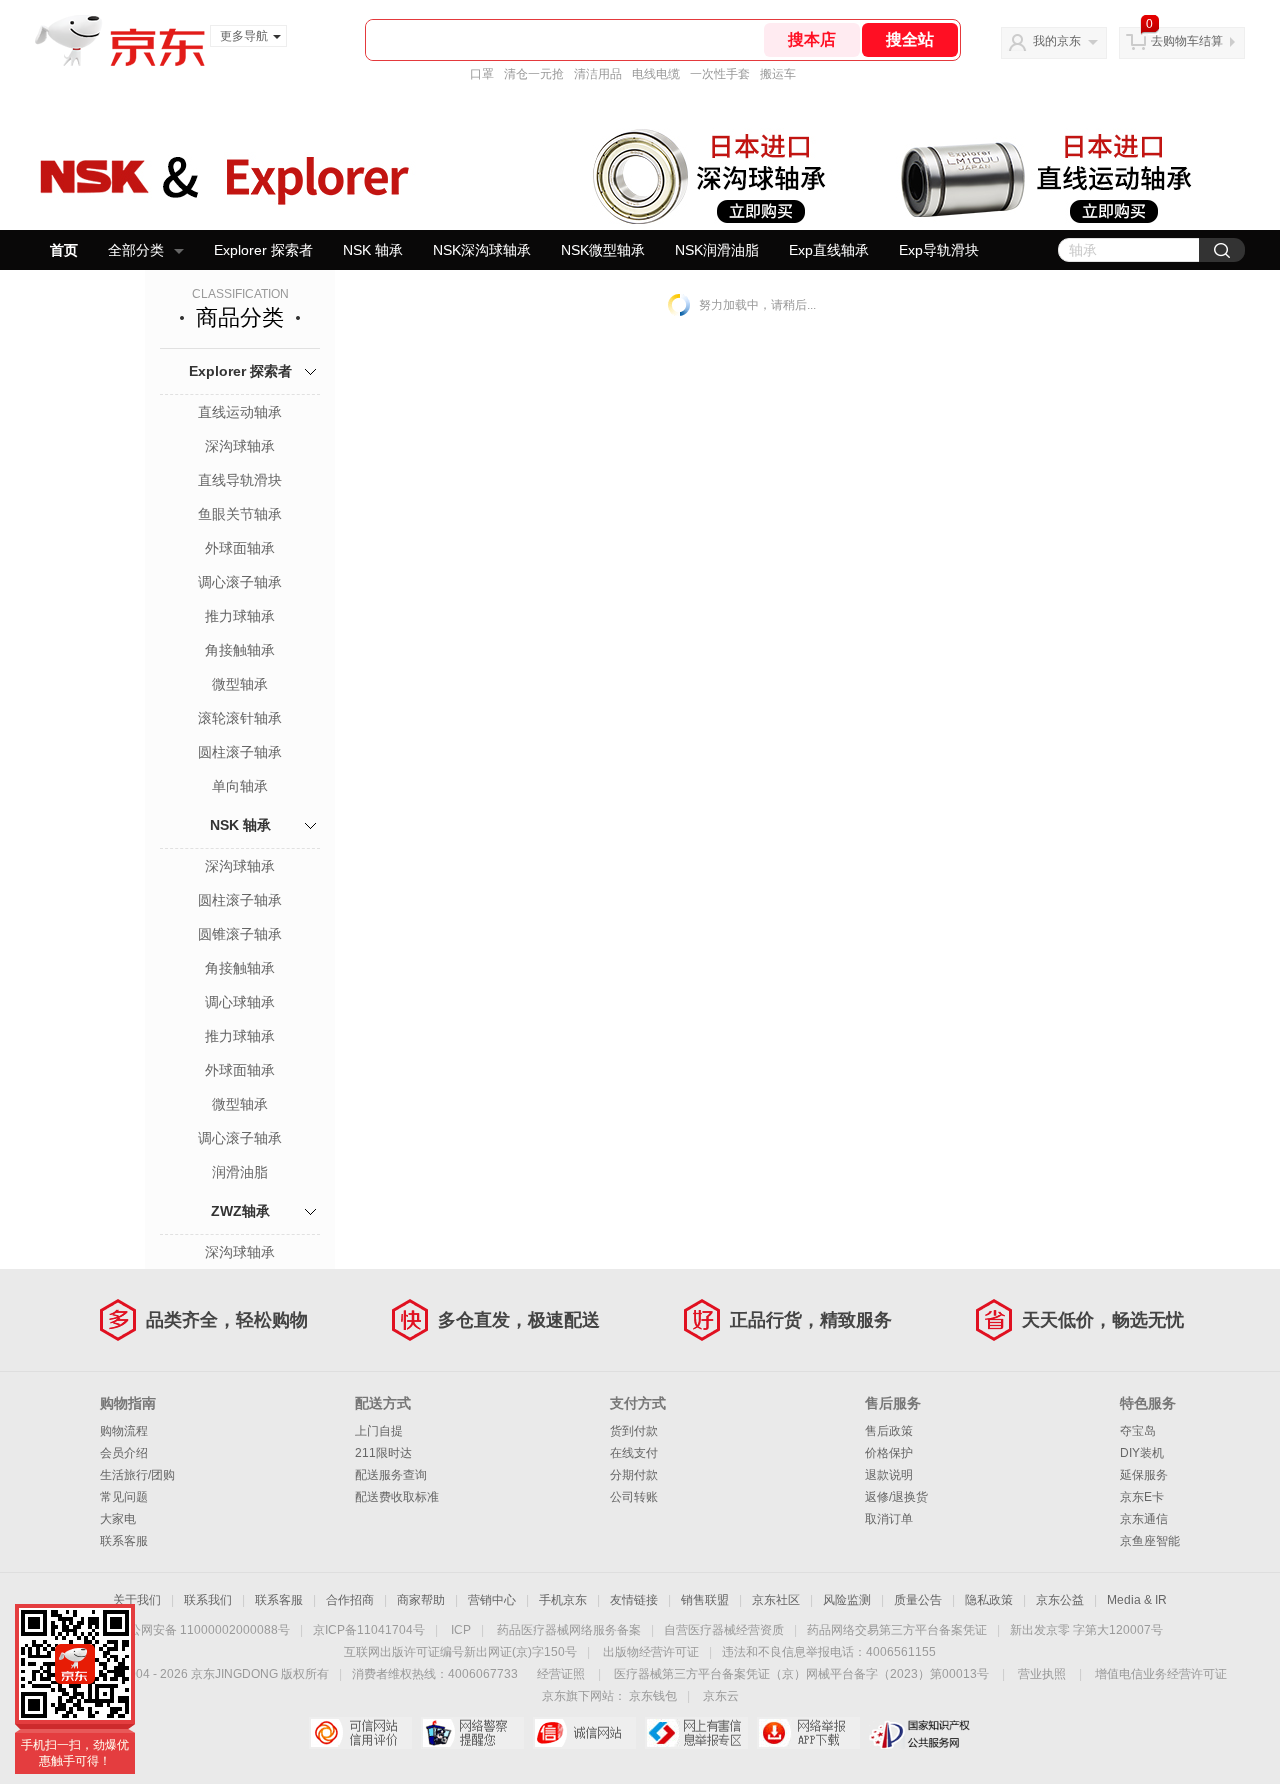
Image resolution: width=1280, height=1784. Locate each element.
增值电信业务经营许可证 (1161, 1674)
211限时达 (383, 1453)
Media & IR (1137, 1600)
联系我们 (208, 1600)
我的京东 (1057, 41)
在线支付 (634, 1453)
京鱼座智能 (1150, 1541)
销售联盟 (705, 1600)
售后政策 (889, 1431)
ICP (461, 1630)
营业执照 (1042, 1674)
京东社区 (776, 1600)
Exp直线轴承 (829, 250)
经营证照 (561, 1674)
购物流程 (124, 1431)
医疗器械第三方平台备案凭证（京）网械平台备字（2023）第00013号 (801, 1674)
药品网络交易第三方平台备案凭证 (897, 1630)
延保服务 (1144, 1475)
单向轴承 (240, 786)
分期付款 (634, 1475)
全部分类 (136, 250)
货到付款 (634, 1431)
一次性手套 (720, 74)
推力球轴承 (240, 616)
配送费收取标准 (397, 1497)
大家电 (118, 1519)
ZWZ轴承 (240, 1211)
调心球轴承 (240, 1002)
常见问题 (124, 1497)
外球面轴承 (240, 548)
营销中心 (492, 1600)
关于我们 (137, 1600)
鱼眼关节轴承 (240, 514)
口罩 (482, 74)
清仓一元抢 (534, 74)
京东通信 (1144, 1519)
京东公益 (1060, 1600)
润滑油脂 (240, 1172)
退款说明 (889, 1475)
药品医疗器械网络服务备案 (569, 1630)
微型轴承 (240, 684)
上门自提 (379, 1431)
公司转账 (634, 1497)
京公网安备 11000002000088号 (203, 1630)
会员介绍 (124, 1453)
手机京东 (563, 1600)
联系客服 (124, 1541)
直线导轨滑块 (240, 480)
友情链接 (634, 1600)
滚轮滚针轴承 (240, 718)
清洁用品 (598, 74)
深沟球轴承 (240, 446)
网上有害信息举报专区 (696, 1733)
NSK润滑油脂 (717, 250)
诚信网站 (584, 1733)
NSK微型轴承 (603, 250)
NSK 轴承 (373, 250)
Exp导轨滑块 (939, 250)
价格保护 (889, 1453)
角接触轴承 (240, 650)
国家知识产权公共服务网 (920, 1733)
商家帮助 (421, 1600)
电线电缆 (656, 74)
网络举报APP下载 (808, 1733)
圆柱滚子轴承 (240, 752)
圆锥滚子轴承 (240, 934)
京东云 (721, 1696)
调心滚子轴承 (240, 582)
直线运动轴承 (240, 412)
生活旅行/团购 (137, 1475)
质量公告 (918, 1600)
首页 (64, 250)
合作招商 (350, 1600)
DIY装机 (1142, 1453)
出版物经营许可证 (651, 1652)
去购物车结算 (1187, 41)
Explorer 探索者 (263, 250)
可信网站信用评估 (360, 1733)
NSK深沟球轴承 (482, 250)
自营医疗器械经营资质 (724, 1630)
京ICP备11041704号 (369, 1630)
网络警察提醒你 (472, 1733)
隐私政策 (989, 1600)
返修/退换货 (896, 1497)
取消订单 (889, 1519)
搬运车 (778, 74)
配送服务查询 (391, 1475)
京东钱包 (653, 1696)
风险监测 (847, 1600)
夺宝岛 (1138, 1431)
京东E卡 (1142, 1497)
